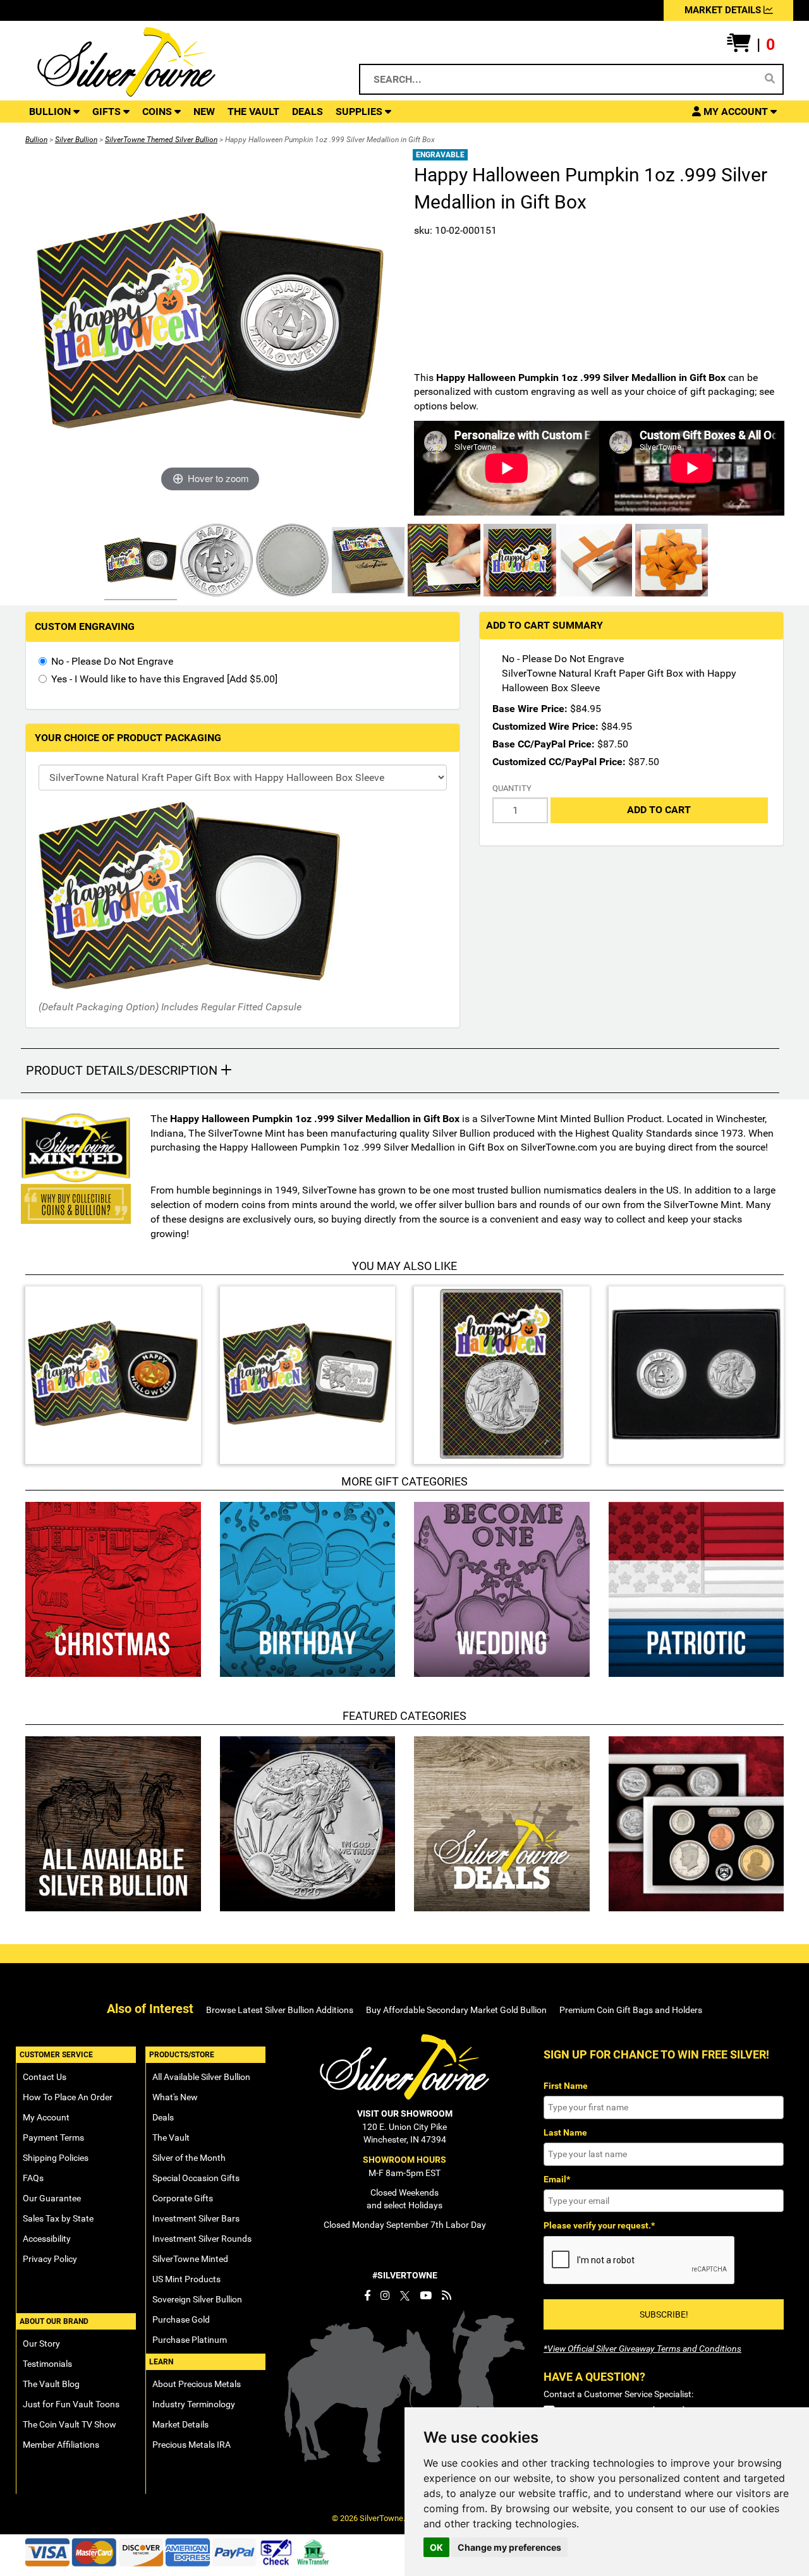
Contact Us (45, 2077)
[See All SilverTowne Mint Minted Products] (76, 1148)
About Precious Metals (197, 2384)
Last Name (565, 2132)
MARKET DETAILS (724, 10)
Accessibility (47, 2239)
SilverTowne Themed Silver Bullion (161, 140)
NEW (204, 112)
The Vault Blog (51, 2384)
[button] (751, 45)
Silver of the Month (189, 2158)
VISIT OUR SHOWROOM (405, 2113)
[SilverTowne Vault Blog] (447, 2295)
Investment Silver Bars (196, 2218)
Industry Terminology (194, 2404)
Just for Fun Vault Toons (71, 2404)
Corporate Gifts (183, 2198)
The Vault (171, 2138)
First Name (566, 2086)
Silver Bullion (76, 140)
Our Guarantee (52, 2198)
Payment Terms (53, 2138)
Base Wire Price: (530, 709)
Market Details (180, 2424)
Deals (163, 2117)
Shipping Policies (56, 2158)
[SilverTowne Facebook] (367, 2295)
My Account (46, 2117)
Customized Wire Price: (545, 726)
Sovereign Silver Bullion (197, 2299)
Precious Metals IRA (192, 2445)
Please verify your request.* (599, 2225)
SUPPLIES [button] (360, 112)
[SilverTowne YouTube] (426, 2295)
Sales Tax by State (58, 2218)
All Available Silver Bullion (201, 2077)
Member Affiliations (61, 2445)
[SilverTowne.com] (178, 62)
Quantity (512, 788)
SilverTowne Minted (190, 2259)
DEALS (307, 112)
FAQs (33, 2178)
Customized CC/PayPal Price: (559, 762)
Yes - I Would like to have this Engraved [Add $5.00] (164, 679)
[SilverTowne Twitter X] (405, 2295)
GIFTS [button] (108, 112)
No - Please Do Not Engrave (112, 661)
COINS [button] (158, 112)
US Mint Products (186, 2279)
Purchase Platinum (190, 2340)
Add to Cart (659, 810)
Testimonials (47, 2364)
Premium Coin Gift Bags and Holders (631, 2010)
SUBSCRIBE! (664, 2314)
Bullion (36, 140)
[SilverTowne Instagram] (385, 2295)
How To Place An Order (68, 2097)
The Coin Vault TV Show (70, 2424)
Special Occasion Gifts (196, 2178)
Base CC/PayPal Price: (544, 744)
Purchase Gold (181, 2319)
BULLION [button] (51, 112)
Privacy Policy (50, 2259)
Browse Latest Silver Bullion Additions (280, 2010)
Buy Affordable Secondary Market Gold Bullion (456, 2010)
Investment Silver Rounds (202, 2239)
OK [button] (436, 2547)
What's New (175, 2097)
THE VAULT (253, 112)
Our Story (41, 2343)
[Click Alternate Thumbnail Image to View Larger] (139, 562)
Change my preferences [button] (509, 2547)
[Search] (770, 79)
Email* (557, 2179)
